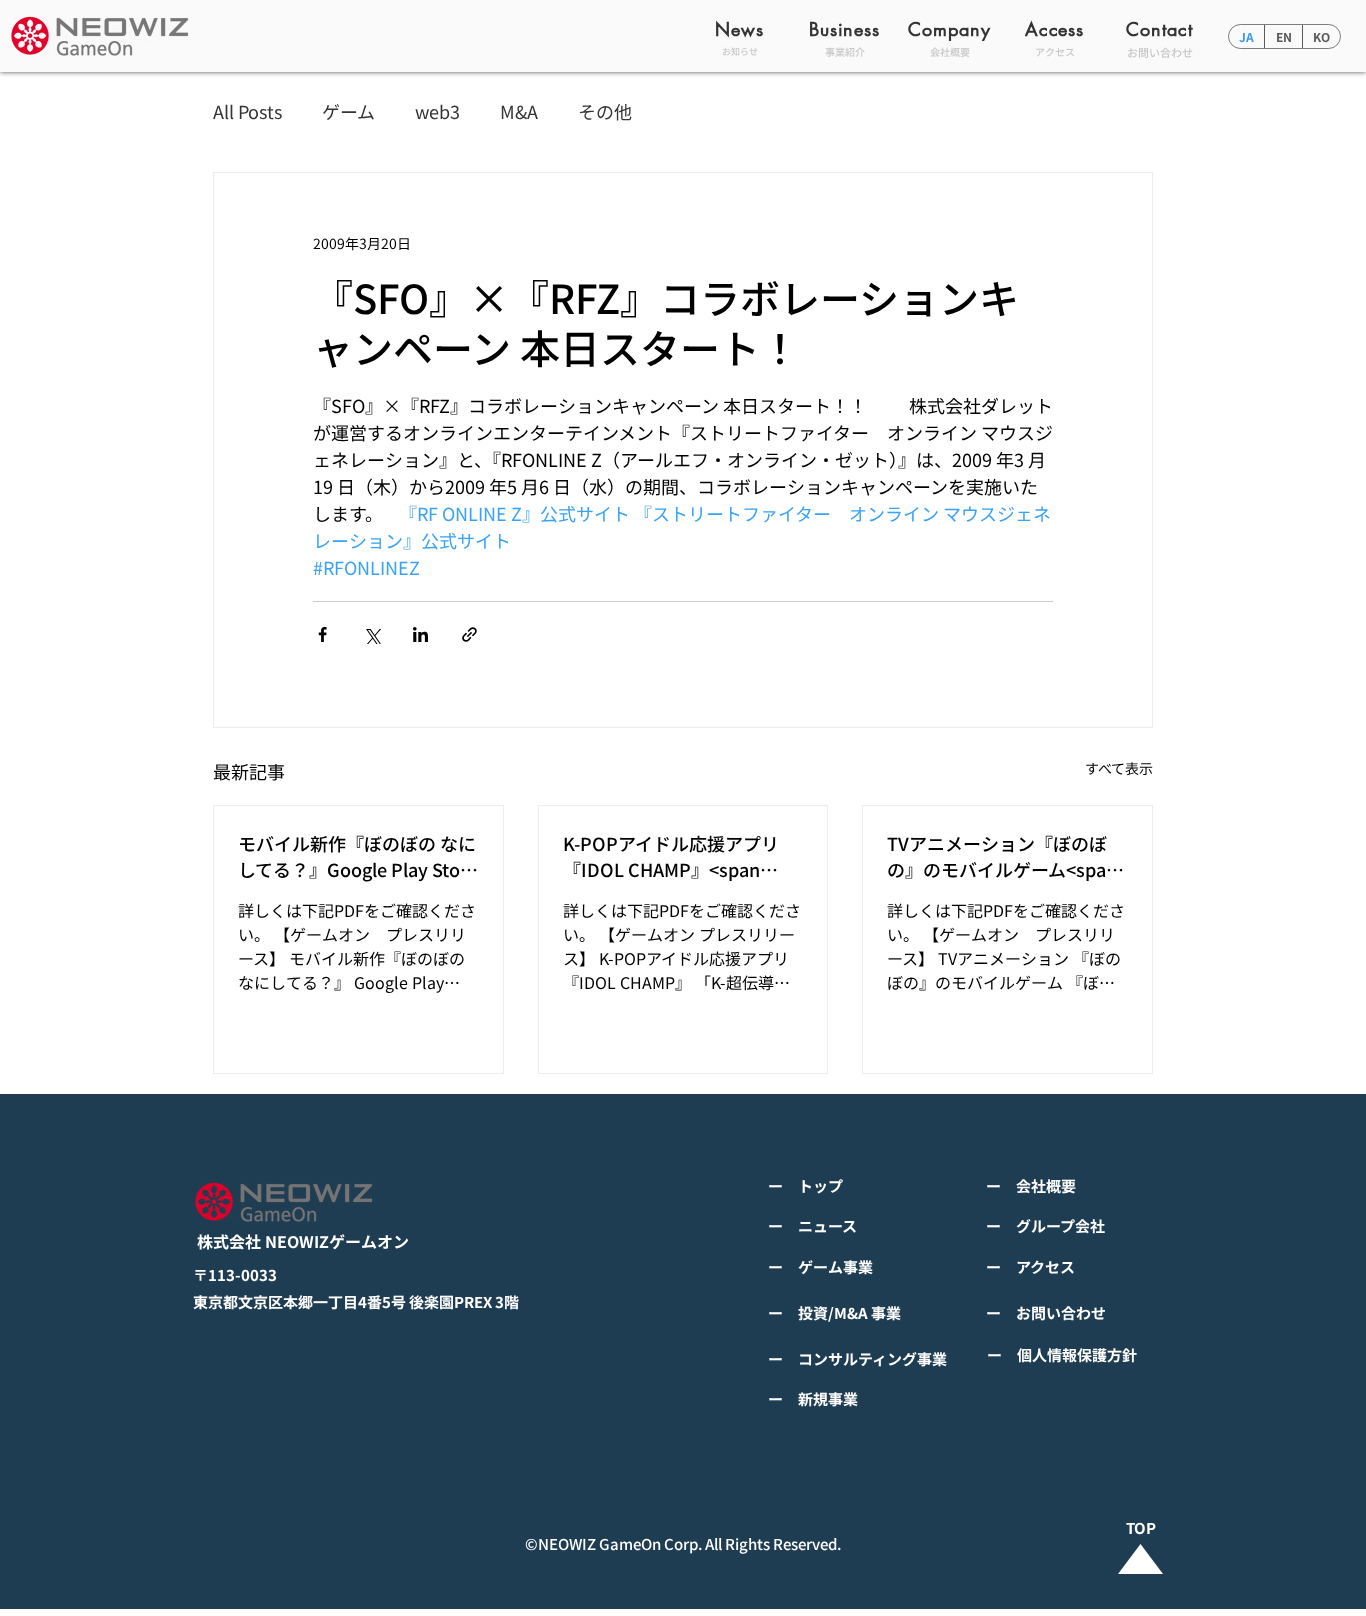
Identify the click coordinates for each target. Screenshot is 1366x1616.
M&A (519, 111)
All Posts (247, 111)
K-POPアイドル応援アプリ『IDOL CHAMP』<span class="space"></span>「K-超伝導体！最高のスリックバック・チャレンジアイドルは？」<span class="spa (679, 856)
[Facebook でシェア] (322, 634)
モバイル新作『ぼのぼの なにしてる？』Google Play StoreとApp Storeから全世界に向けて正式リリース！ (357, 856)
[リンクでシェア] (469, 634)
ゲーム (348, 111)
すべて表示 (1119, 768)
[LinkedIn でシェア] (420, 634)
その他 (605, 111)
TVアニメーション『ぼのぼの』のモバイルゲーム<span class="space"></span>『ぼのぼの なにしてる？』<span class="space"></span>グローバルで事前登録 (1004, 856)
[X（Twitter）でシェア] (371, 634)
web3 (437, 111)
